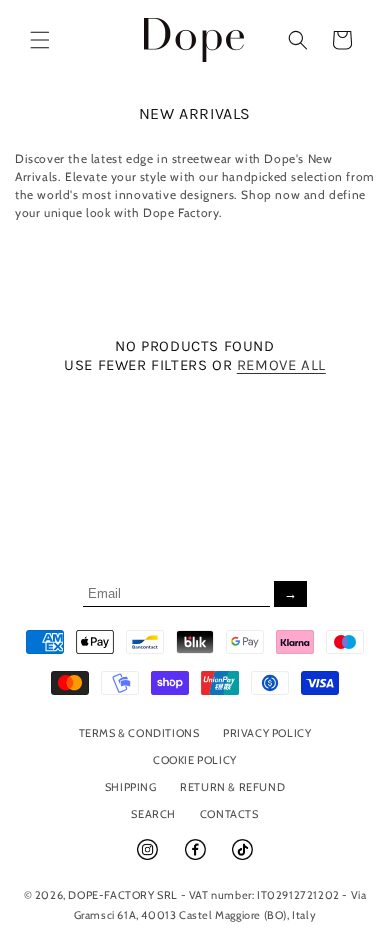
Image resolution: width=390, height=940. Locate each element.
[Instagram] (149, 858)
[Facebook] (197, 858)
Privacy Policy (267, 733)
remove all (281, 365)
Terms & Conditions (139, 733)
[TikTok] (242, 858)
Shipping (131, 787)
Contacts (229, 814)
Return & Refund (232, 787)
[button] (40, 40)
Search (153, 814)
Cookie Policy (195, 760)
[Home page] (194, 39)
